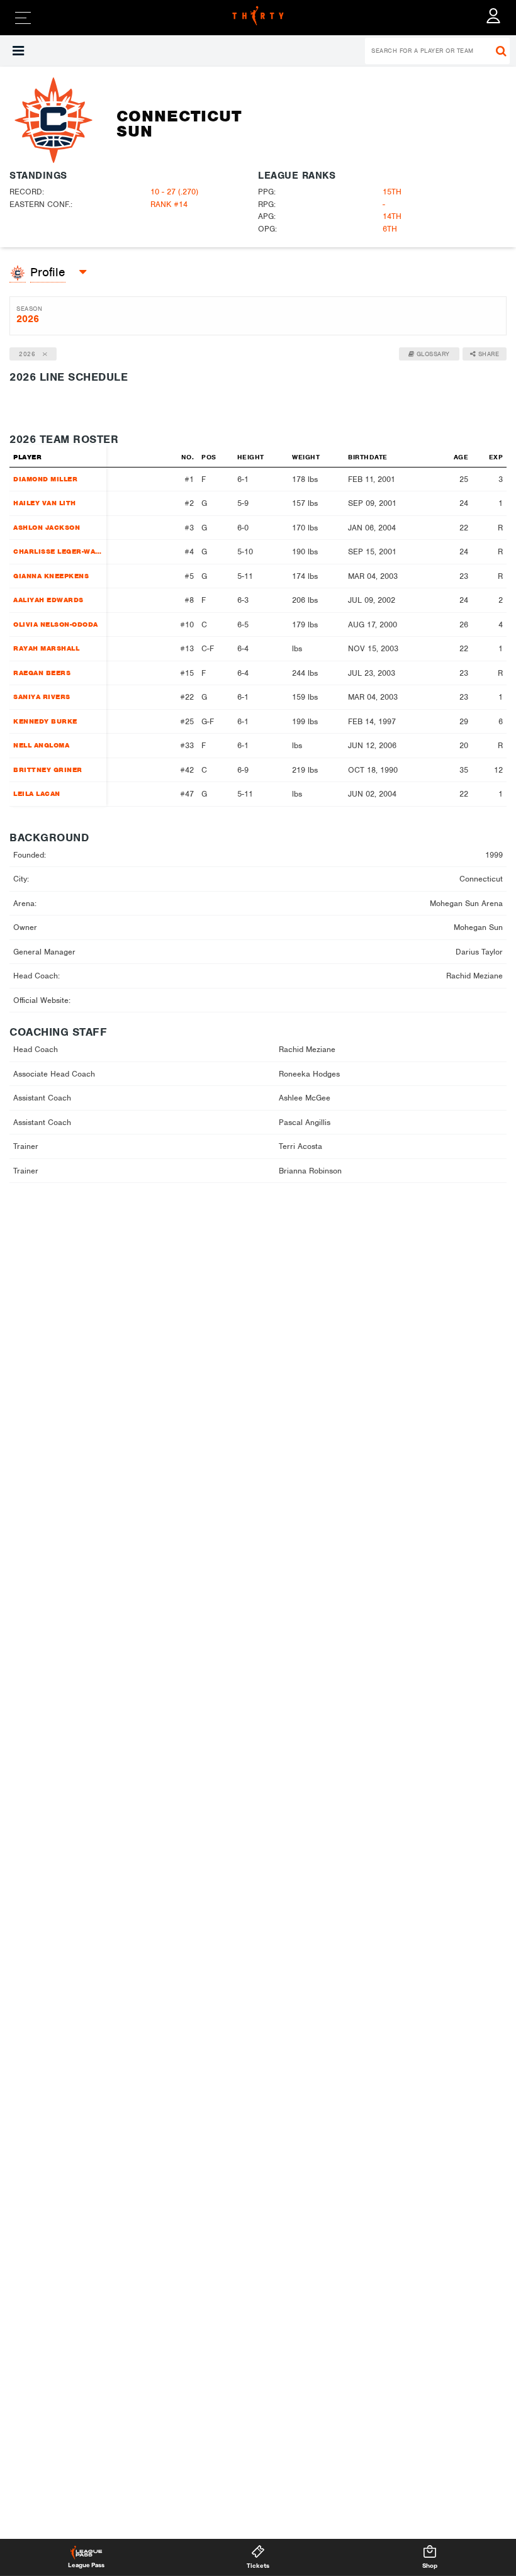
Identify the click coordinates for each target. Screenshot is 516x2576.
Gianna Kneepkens (51, 576)
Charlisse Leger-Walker (57, 551)
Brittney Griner (48, 770)
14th (392, 216)
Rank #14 (169, 204)
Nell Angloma (41, 745)
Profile (48, 272)
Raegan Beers (42, 673)
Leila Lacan (37, 793)
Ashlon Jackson (47, 527)
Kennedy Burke (45, 721)
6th (390, 229)
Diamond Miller (45, 479)
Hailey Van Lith (45, 503)
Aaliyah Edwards (48, 600)
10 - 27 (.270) (174, 192)
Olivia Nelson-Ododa (56, 624)
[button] (18, 51)
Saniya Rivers (42, 697)
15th (392, 192)
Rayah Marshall (46, 648)
